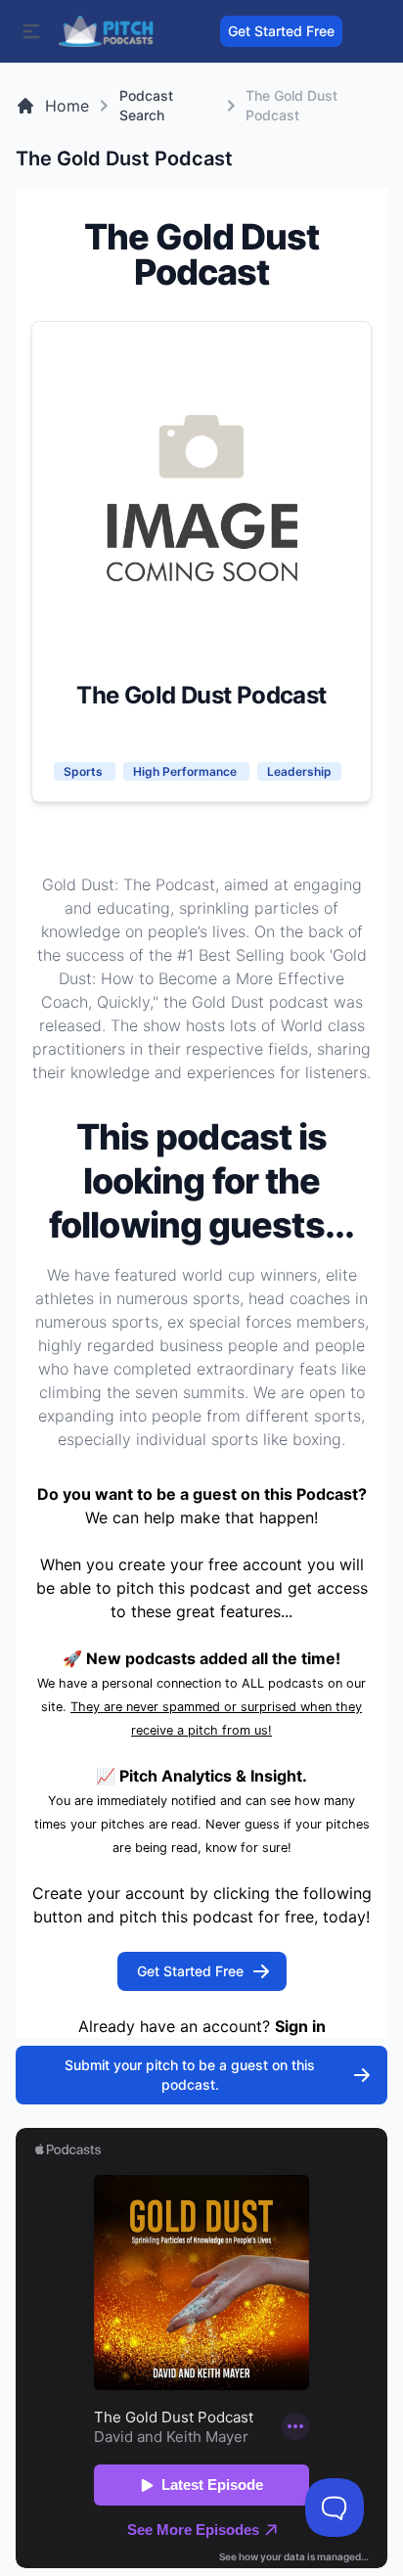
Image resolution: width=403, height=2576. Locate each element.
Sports (85, 771)
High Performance (186, 771)
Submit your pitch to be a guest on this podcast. (190, 2075)
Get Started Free (281, 31)
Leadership (299, 771)
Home (67, 106)
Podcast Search (146, 105)
